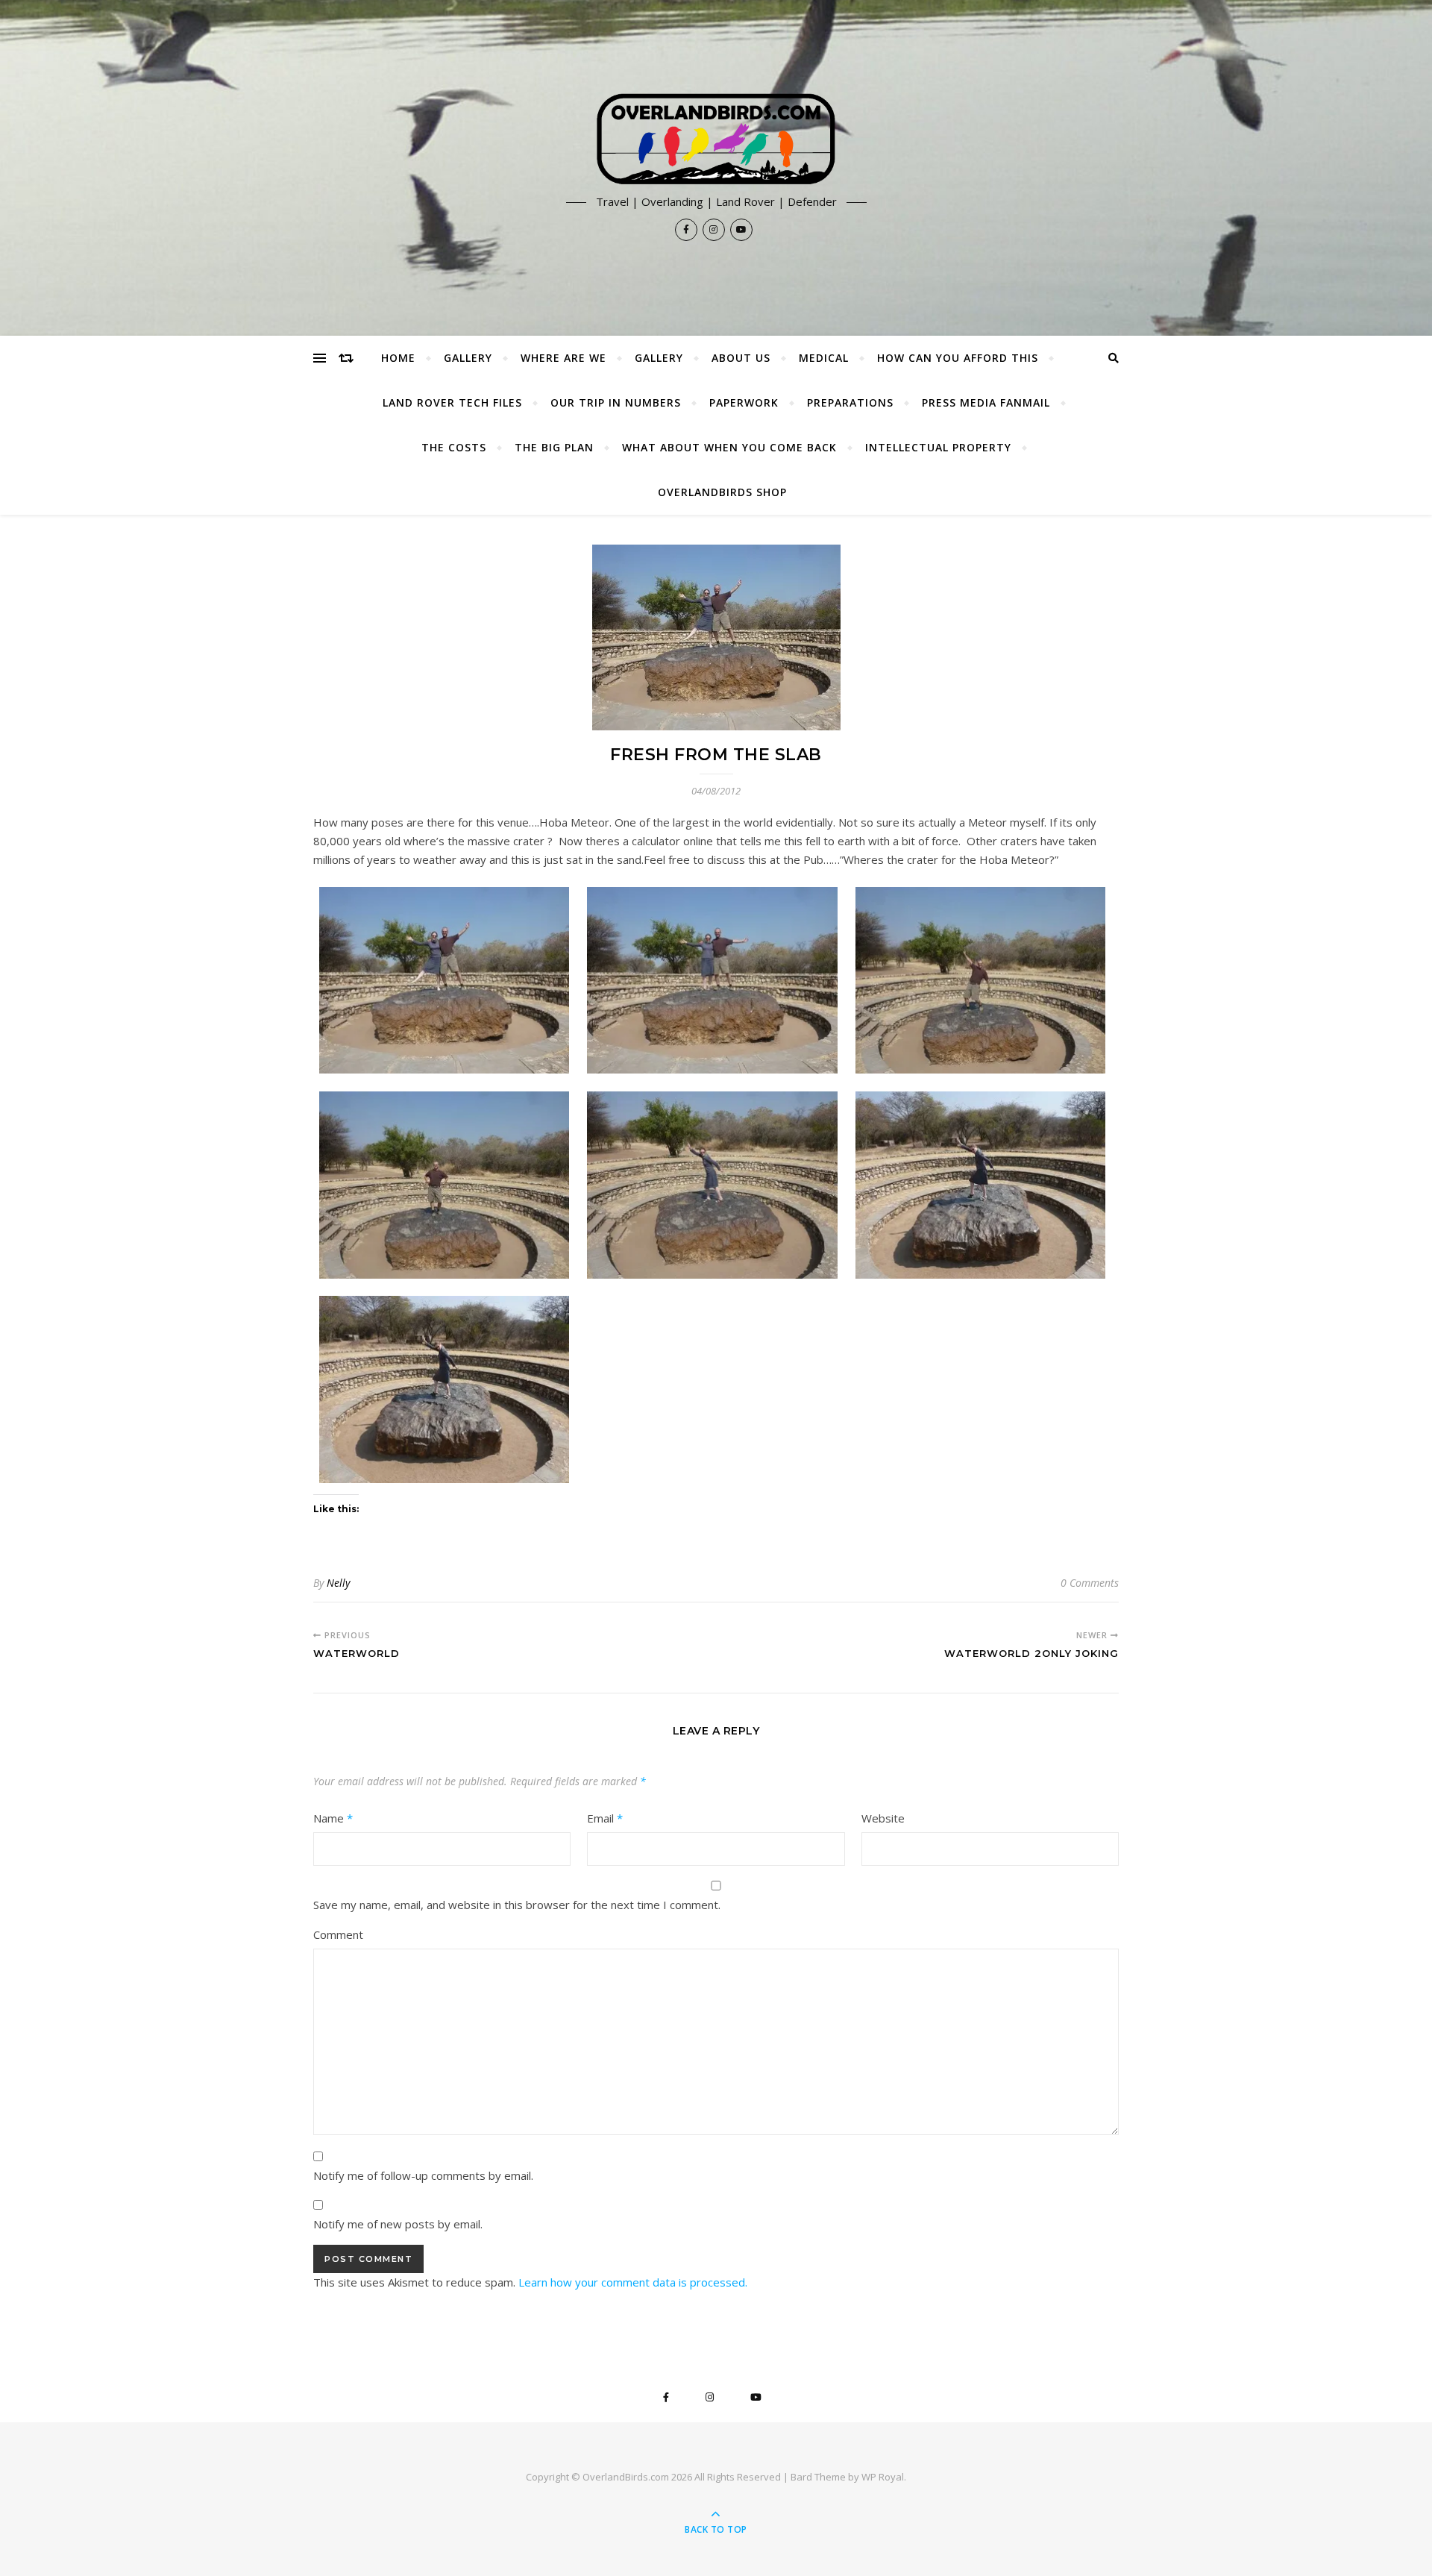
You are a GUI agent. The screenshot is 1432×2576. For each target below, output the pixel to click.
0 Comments (1090, 1583)
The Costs (454, 447)
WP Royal (883, 2477)
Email (605, 1818)
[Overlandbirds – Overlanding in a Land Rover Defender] (716, 140)
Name (333, 1818)
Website (883, 1818)
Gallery (468, 358)
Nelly (338, 1583)
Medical (824, 358)
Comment (338, 1934)
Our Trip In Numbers (616, 402)
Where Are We (563, 358)
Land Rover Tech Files (452, 402)
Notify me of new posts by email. (398, 2224)
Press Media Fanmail (986, 402)
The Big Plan (554, 447)
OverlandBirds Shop (722, 492)
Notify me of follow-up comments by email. (423, 2175)
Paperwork (744, 402)
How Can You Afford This (958, 358)
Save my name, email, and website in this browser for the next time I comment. (517, 1905)
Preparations (850, 402)
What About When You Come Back (729, 447)
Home (398, 358)
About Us (741, 358)
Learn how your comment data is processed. (633, 2282)
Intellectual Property (938, 447)
